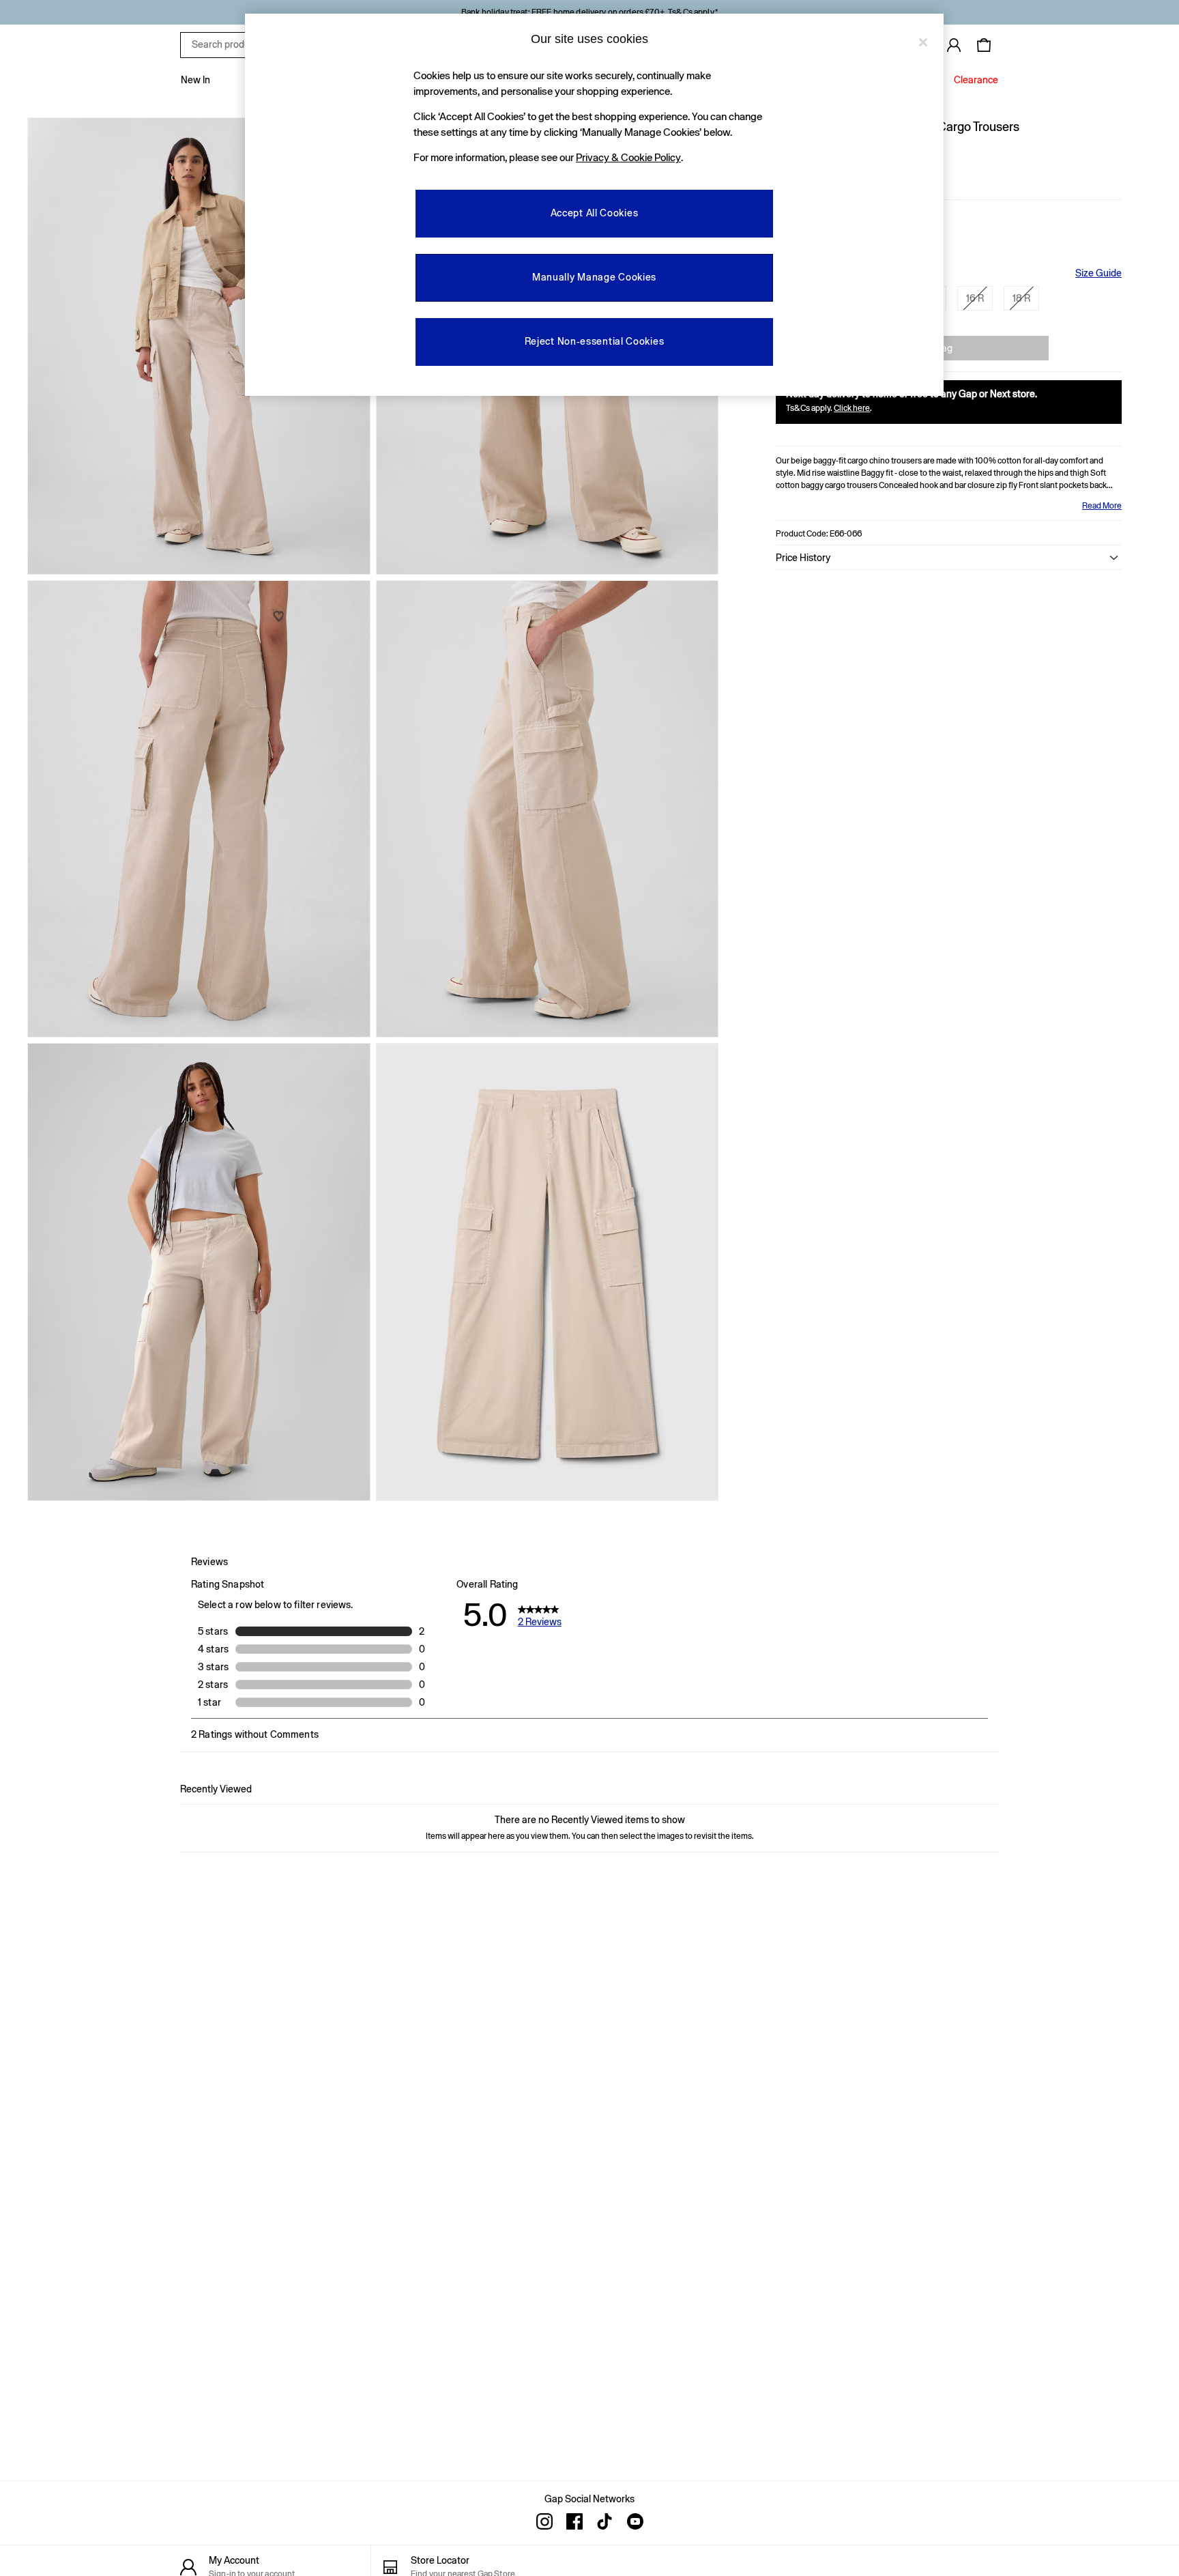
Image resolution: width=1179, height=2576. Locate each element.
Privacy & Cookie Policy (628, 157)
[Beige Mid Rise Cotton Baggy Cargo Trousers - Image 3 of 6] (199, 809)
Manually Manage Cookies (594, 277)
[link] (954, 45)
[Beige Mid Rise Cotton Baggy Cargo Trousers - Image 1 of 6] (199, 346)
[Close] (923, 42)
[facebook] (574, 2521)
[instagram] (544, 2521)
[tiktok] (605, 2521)
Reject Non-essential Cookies (595, 341)
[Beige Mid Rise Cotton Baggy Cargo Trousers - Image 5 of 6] (199, 1272)
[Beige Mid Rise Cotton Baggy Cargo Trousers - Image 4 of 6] (548, 809)
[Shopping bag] (984, 45)
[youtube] (635, 2521)
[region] (594, 205)
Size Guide (1098, 273)
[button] (949, 558)
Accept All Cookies (595, 213)
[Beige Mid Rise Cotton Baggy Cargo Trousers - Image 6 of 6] (548, 1272)
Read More (1102, 506)
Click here (852, 408)
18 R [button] (1021, 298)
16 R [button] (975, 298)
